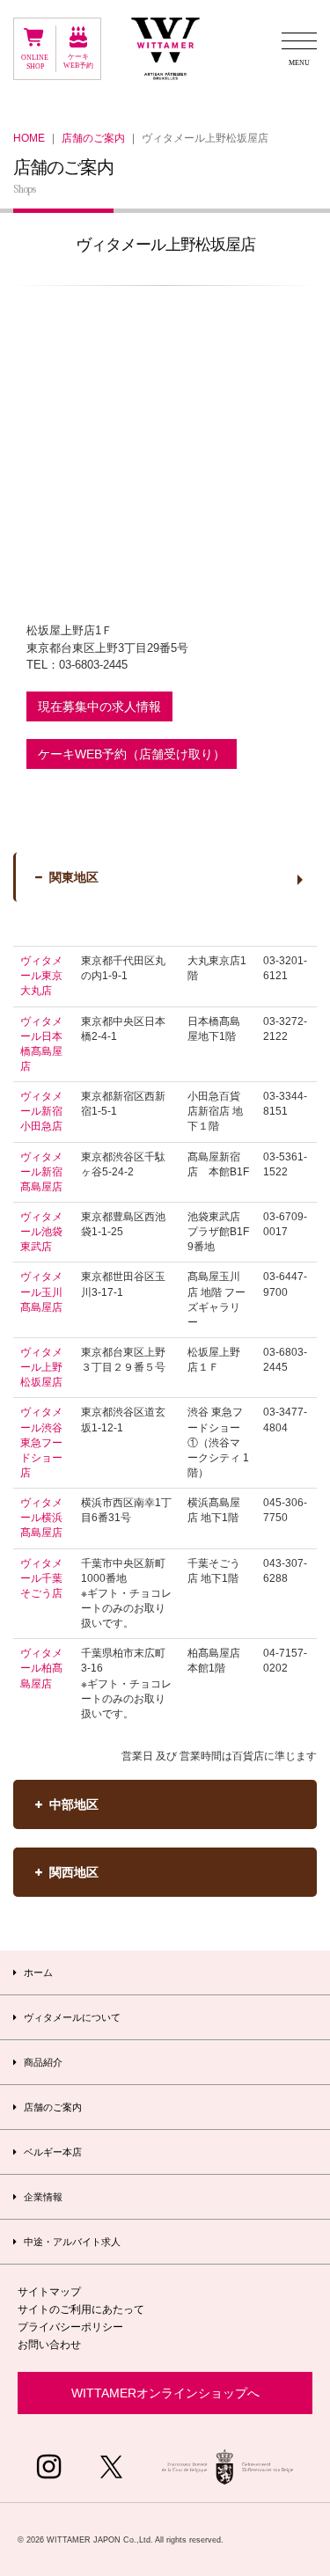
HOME (29, 138)
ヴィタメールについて (71, 2017)
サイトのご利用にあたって (81, 2309)
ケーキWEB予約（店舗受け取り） (132, 754)
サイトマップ (49, 2292)
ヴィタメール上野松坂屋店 (41, 1367)
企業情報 (42, 2197)
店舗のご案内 (93, 138)
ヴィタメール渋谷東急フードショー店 (41, 1442)
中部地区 (74, 1804)
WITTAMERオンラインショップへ (165, 2393)
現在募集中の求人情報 (99, 706)
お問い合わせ (49, 2345)
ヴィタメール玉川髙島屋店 (41, 1292)
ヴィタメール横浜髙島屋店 (41, 1518)
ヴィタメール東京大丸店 (41, 976)
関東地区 (74, 877)
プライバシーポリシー (70, 2327)
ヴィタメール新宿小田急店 (41, 1111)
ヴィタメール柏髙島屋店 (41, 1668)
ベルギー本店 (51, 2152)
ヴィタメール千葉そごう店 (41, 1578)
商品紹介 (42, 2062)
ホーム (37, 1972)
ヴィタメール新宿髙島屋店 (41, 1172)
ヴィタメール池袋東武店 (41, 1232)
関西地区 (74, 1872)
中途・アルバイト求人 (71, 2242)
